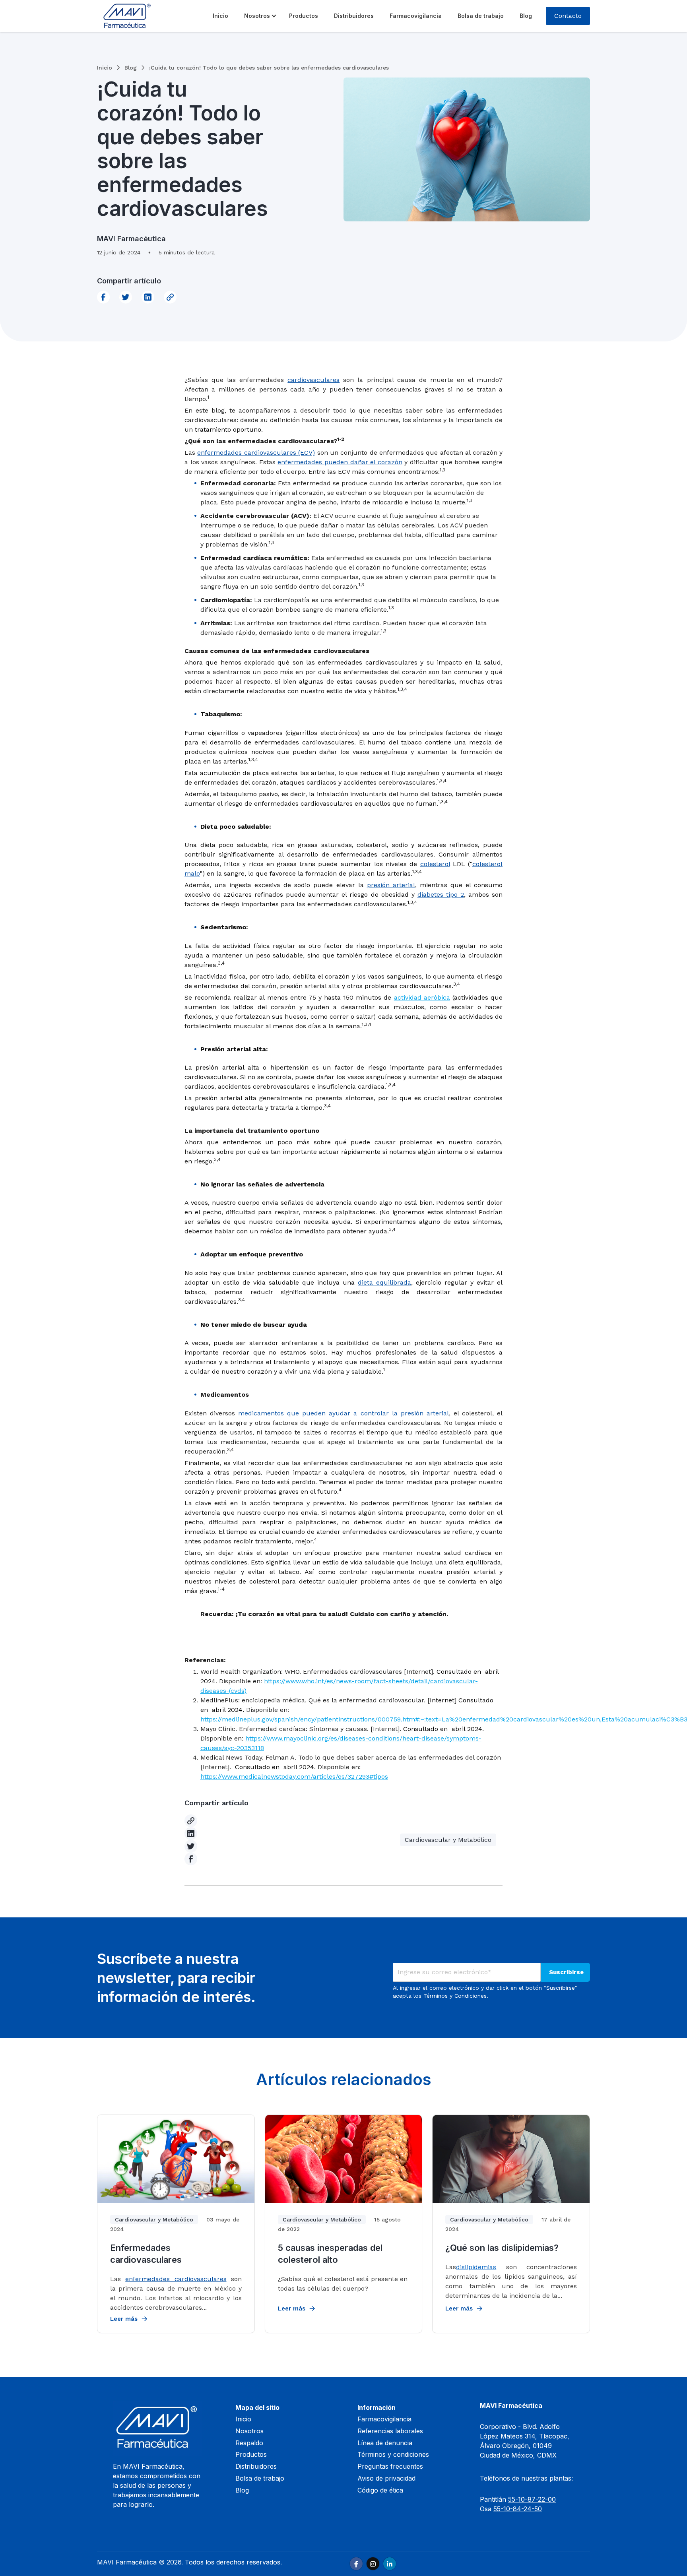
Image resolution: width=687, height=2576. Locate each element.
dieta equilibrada (384, 1282)
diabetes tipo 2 (441, 895)
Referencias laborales (390, 2431)
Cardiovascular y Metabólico (448, 1840)
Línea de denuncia (385, 2443)
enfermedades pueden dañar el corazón (340, 462)
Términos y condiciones (393, 2454)
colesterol (435, 864)
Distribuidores (354, 16)
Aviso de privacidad (386, 2478)
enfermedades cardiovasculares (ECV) (256, 453)
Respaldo (249, 2443)
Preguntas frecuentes (390, 2466)
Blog (526, 16)
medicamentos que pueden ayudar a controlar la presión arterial (343, 1413)
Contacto (568, 16)
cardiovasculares (313, 380)
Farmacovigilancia (416, 16)
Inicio (220, 16)
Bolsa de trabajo (481, 16)
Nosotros (257, 16)
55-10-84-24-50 (518, 2509)
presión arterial (391, 885)
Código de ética (380, 2490)
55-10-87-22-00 (532, 2499)
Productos (304, 16)
